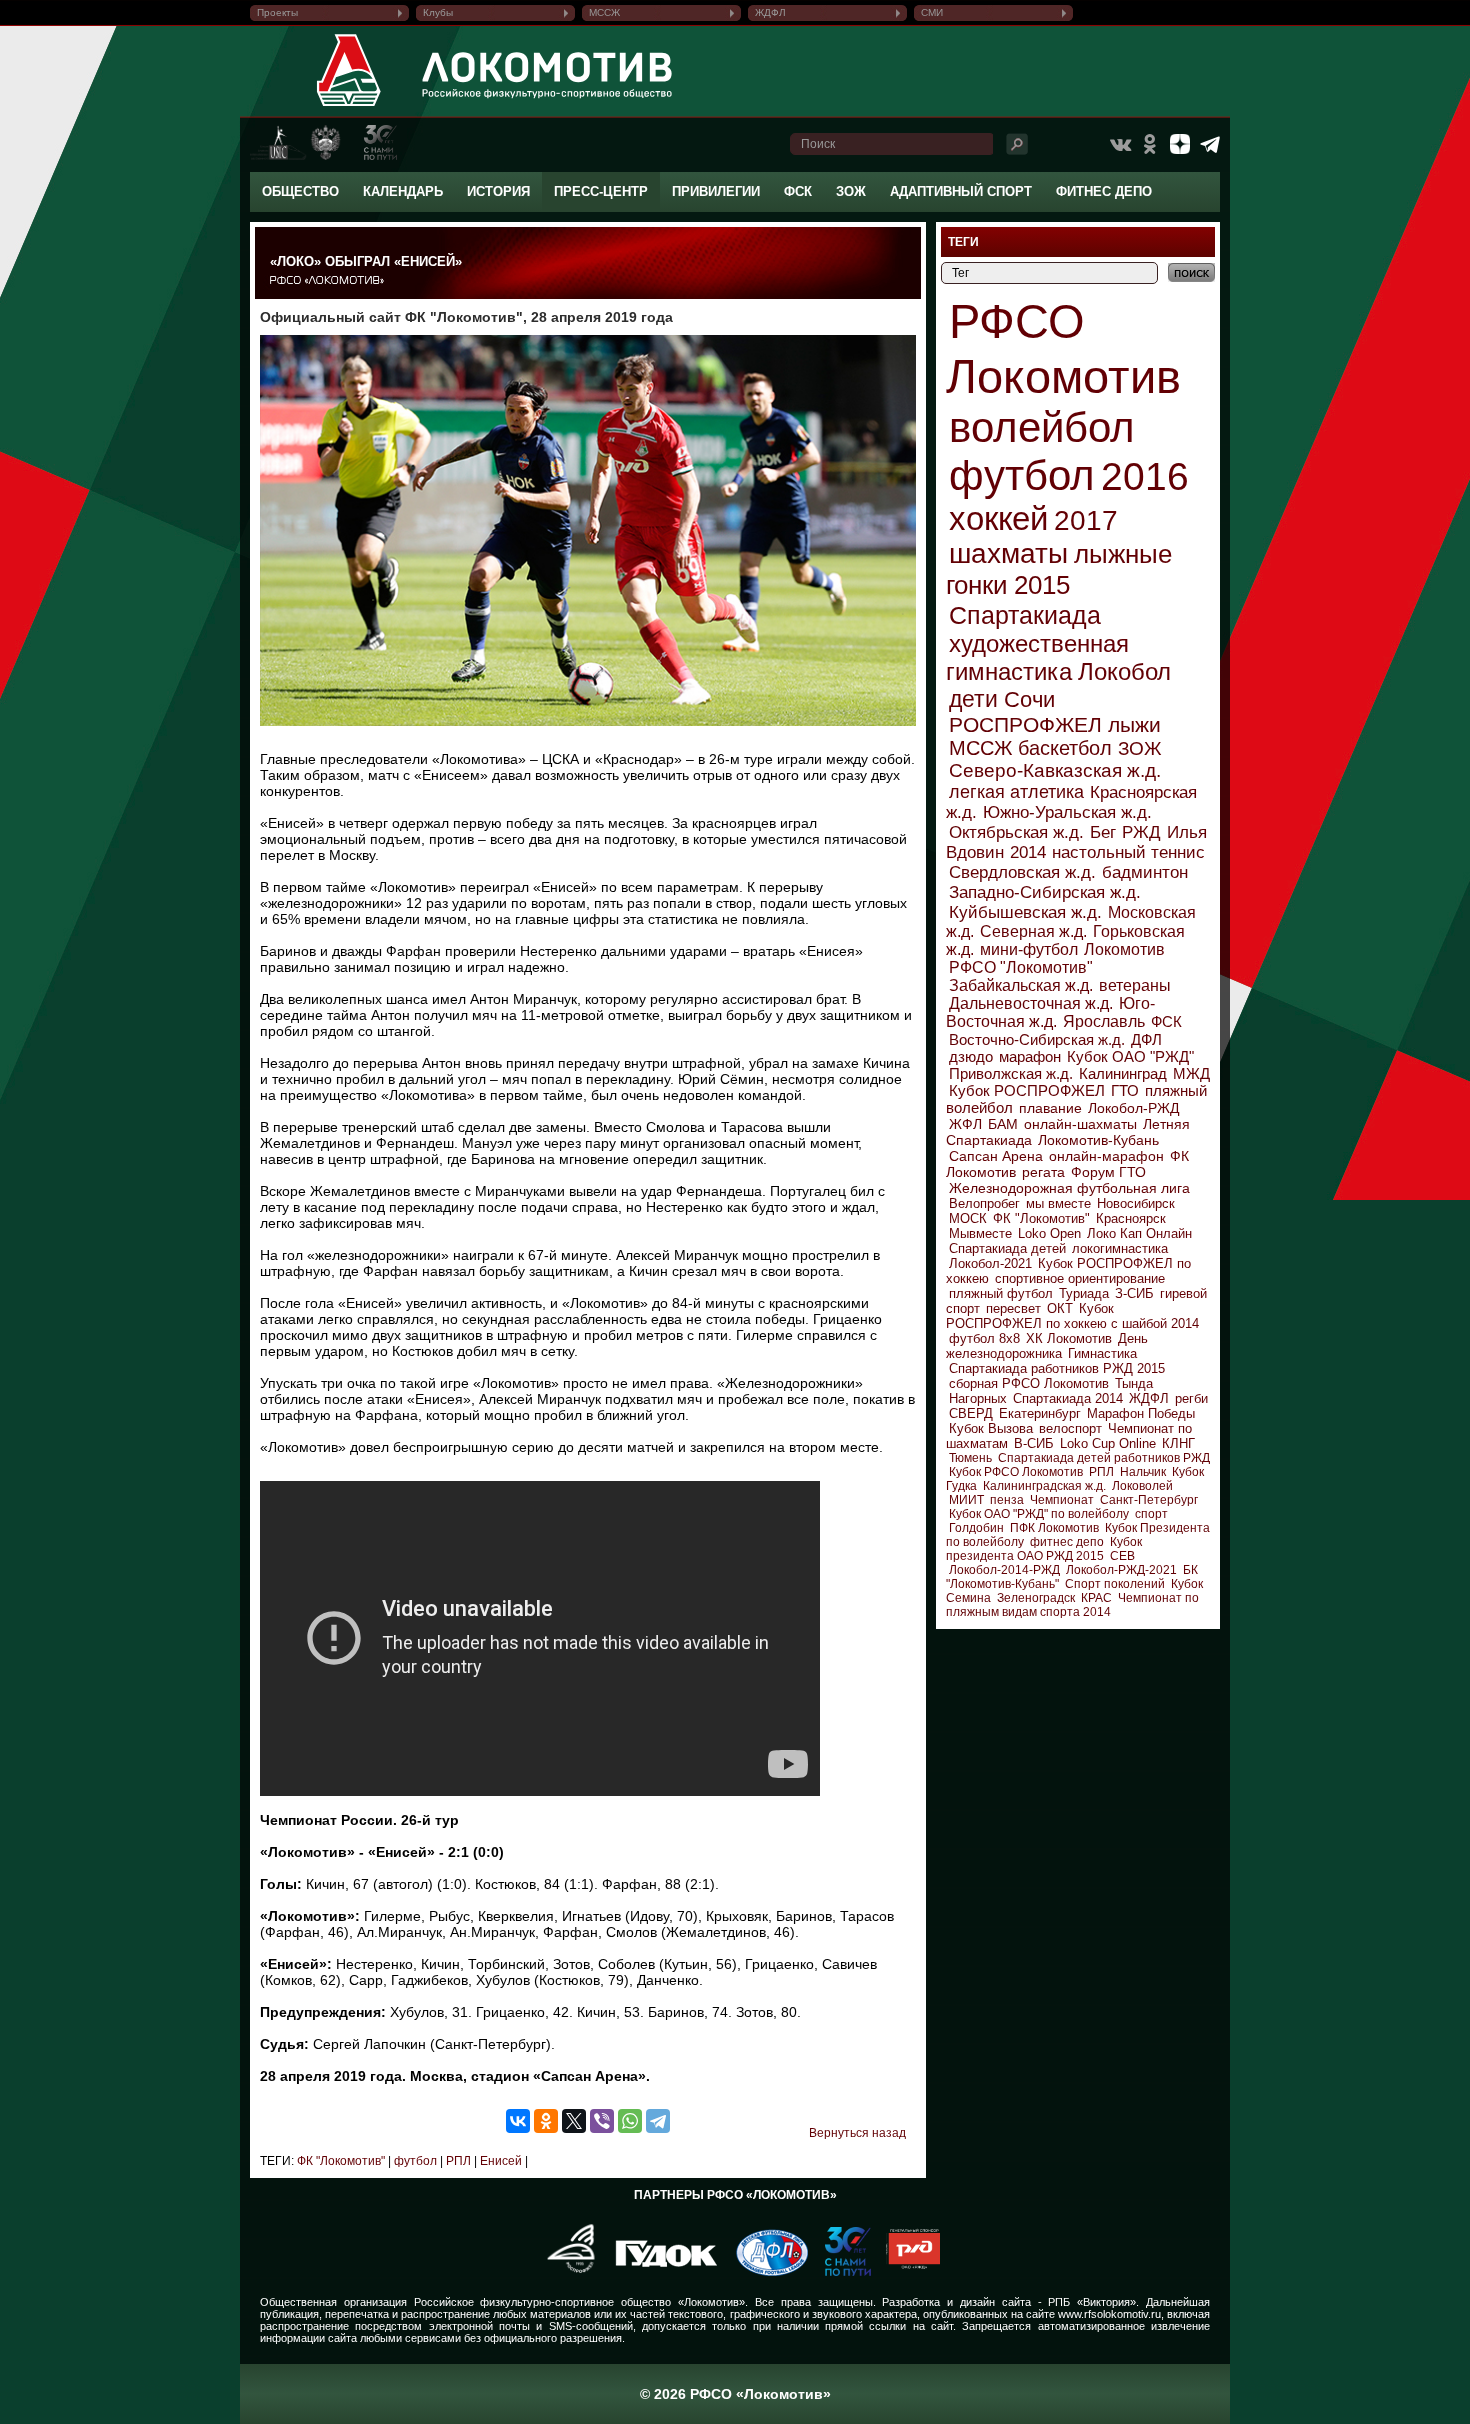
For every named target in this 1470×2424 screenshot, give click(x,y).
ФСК (798, 191)
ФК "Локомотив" (341, 2161)
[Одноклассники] (546, 2121)
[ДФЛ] (764, 2272)
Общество (300, 191)
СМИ (932, 12)
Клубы (438, 12)
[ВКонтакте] (518, 2121)
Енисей (499, 2161)
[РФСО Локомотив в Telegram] (1210, 144)
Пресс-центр (601, 191)
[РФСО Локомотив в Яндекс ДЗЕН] (1180, 144)
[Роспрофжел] (564, 2272)
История (498, 191)
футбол (414, 2161)
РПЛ (457, 2161)
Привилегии (716, 191)
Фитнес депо (1104, 191)
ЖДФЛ (770, 12)
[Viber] (602, 2121)
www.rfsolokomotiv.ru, (1111, 2314)
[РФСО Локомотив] (349, 106)
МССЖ (604, 12)
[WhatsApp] (630, 2121)
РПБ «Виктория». (1093, 2302)
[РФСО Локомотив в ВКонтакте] (1120, 144)
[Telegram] (658, 2121)
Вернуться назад (857, 2133)
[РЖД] (905, 2272)
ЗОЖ (851, 191)
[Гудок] (659, 2272)
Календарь (403, 191)
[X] (574, 2121)
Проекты (277, 12)
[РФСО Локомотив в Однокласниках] (1150, 144)
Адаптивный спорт (961, 191)
